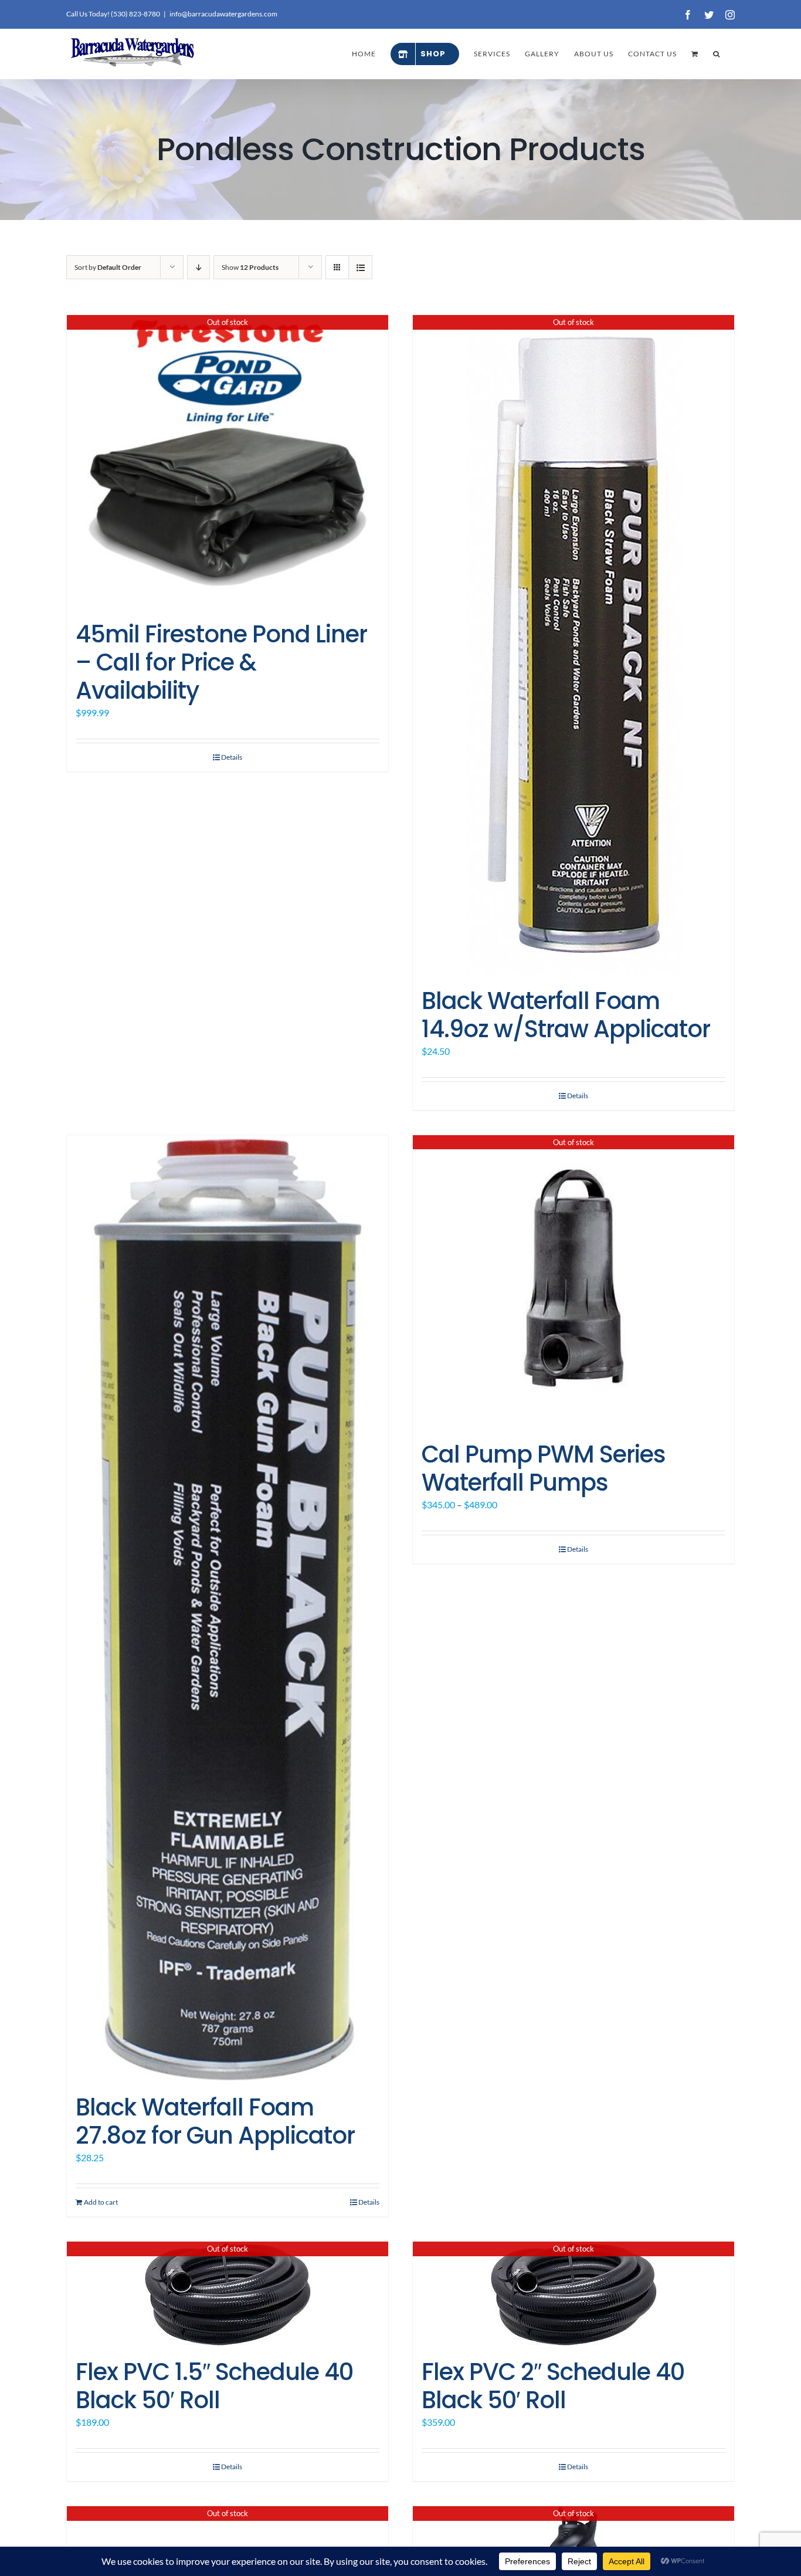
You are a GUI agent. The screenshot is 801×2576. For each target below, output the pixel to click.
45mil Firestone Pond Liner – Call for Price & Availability (221, 662)
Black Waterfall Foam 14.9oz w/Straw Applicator (566, 1015)
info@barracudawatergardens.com (223, 14)
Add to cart (101, 2202)
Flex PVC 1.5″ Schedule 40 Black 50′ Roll (214, 2386)
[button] (717, 54)
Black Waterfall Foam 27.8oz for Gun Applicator (215, 2121)
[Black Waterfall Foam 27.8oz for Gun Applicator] (228, 1609)
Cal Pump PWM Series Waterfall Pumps (544, 1468)
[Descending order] (198, 267)
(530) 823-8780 (135, 14)
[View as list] (360, 267)
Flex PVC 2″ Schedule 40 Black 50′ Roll (553, 2386)
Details (232, 757)
